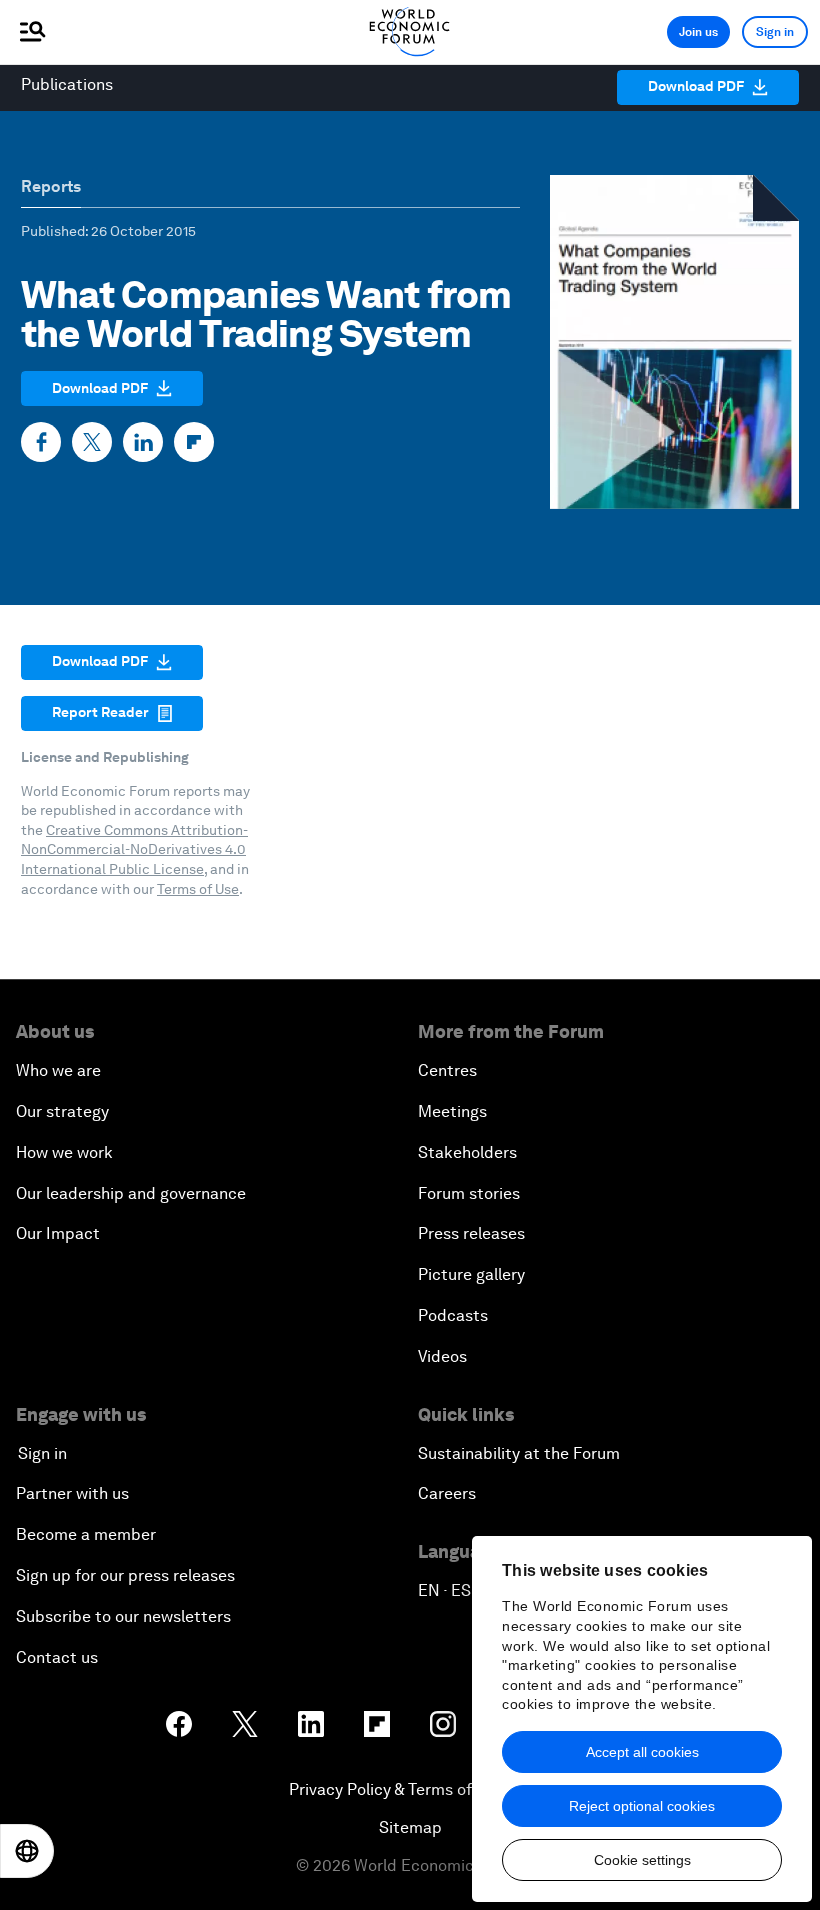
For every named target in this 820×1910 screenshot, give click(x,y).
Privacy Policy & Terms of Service (410, 1789)
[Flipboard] (194, 442)
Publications (67, 84)
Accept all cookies (642, 1752)
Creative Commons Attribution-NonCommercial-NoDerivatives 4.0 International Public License (134, 849)
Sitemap (410, 1827)
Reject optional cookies (642, 1806)
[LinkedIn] (143, 442)
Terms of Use (198, 889)
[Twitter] (92, 442)
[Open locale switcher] (27, 1851)
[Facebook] (41, 442)
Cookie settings (642, 1860)
